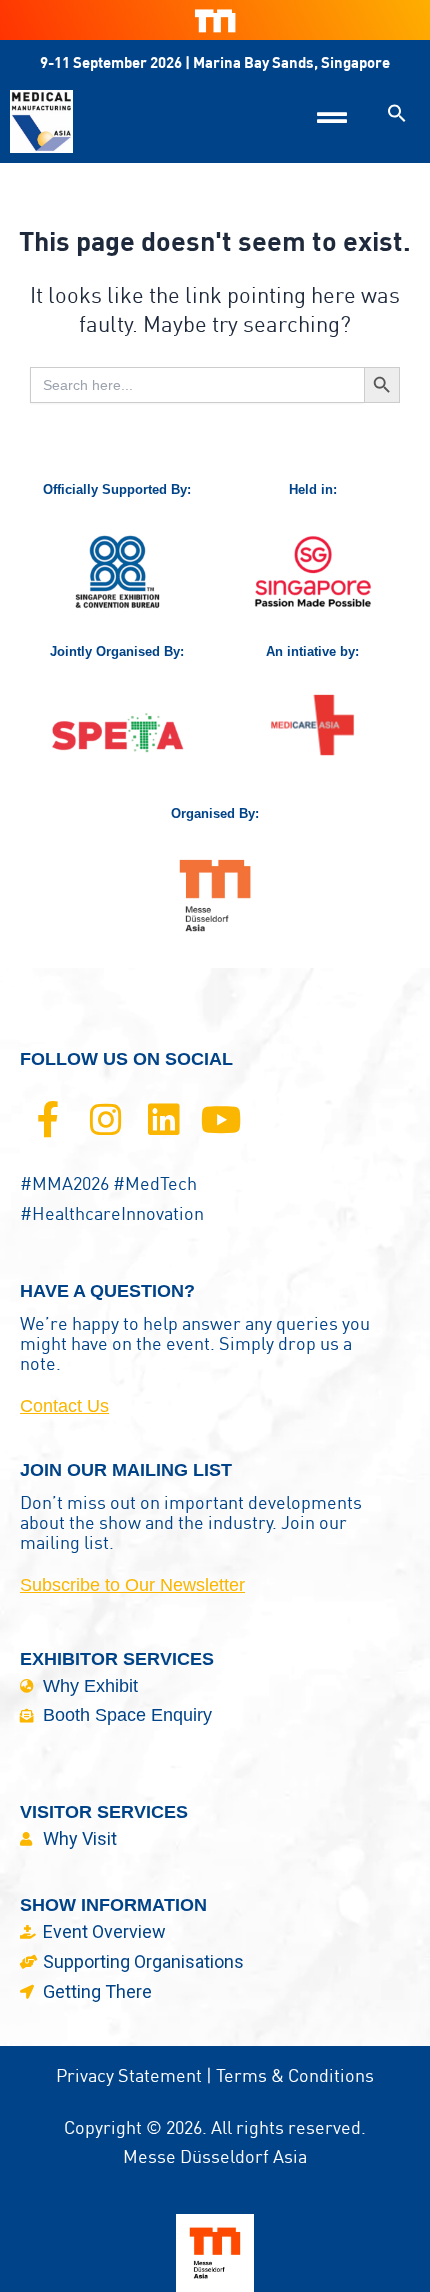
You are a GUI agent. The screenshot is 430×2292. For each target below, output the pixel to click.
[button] (397, 113)
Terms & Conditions (295, 2075)
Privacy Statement (129, 2075)
